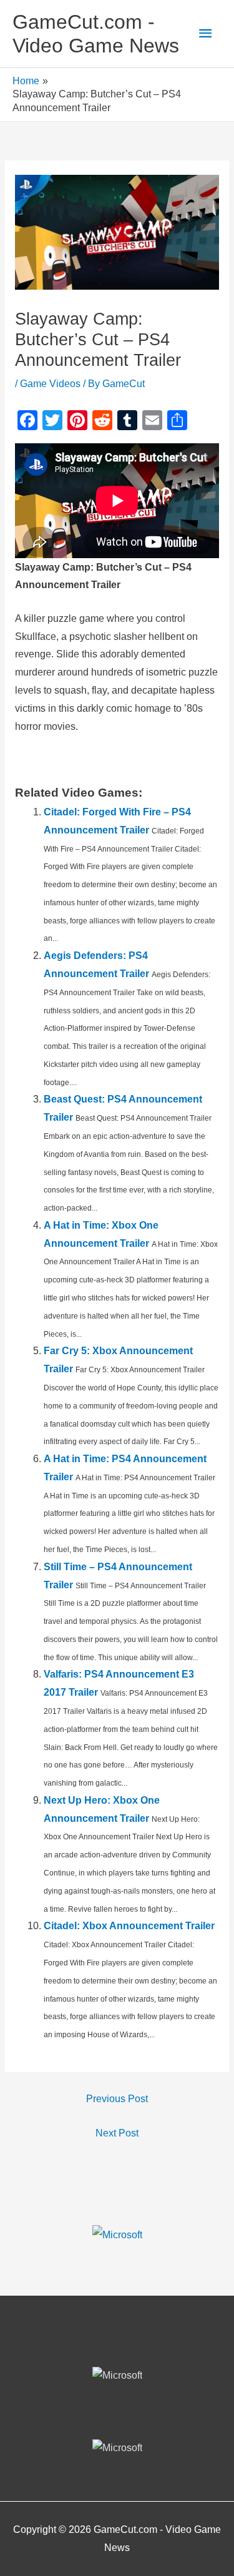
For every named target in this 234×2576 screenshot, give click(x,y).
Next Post (117, 2133)
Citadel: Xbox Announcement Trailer (129, 1926)
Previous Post (117, 2099)
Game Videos (50, 384)
